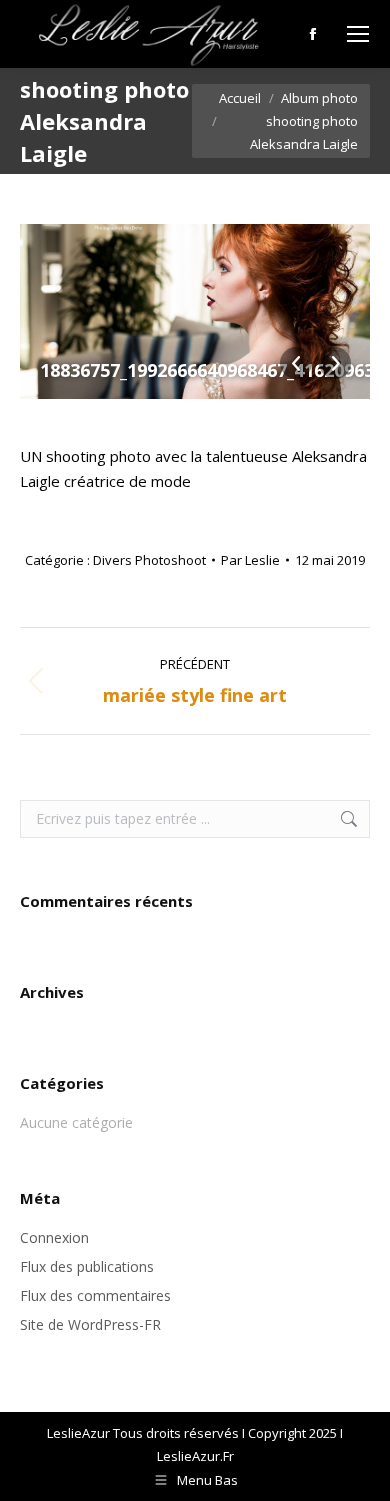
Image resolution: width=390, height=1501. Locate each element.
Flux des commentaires (95, 1295)
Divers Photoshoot (149, 560)
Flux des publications (87, 1266)
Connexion (54, 1237)
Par (250, 560)
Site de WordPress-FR (90, 1324)
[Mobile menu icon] (358, 34)
